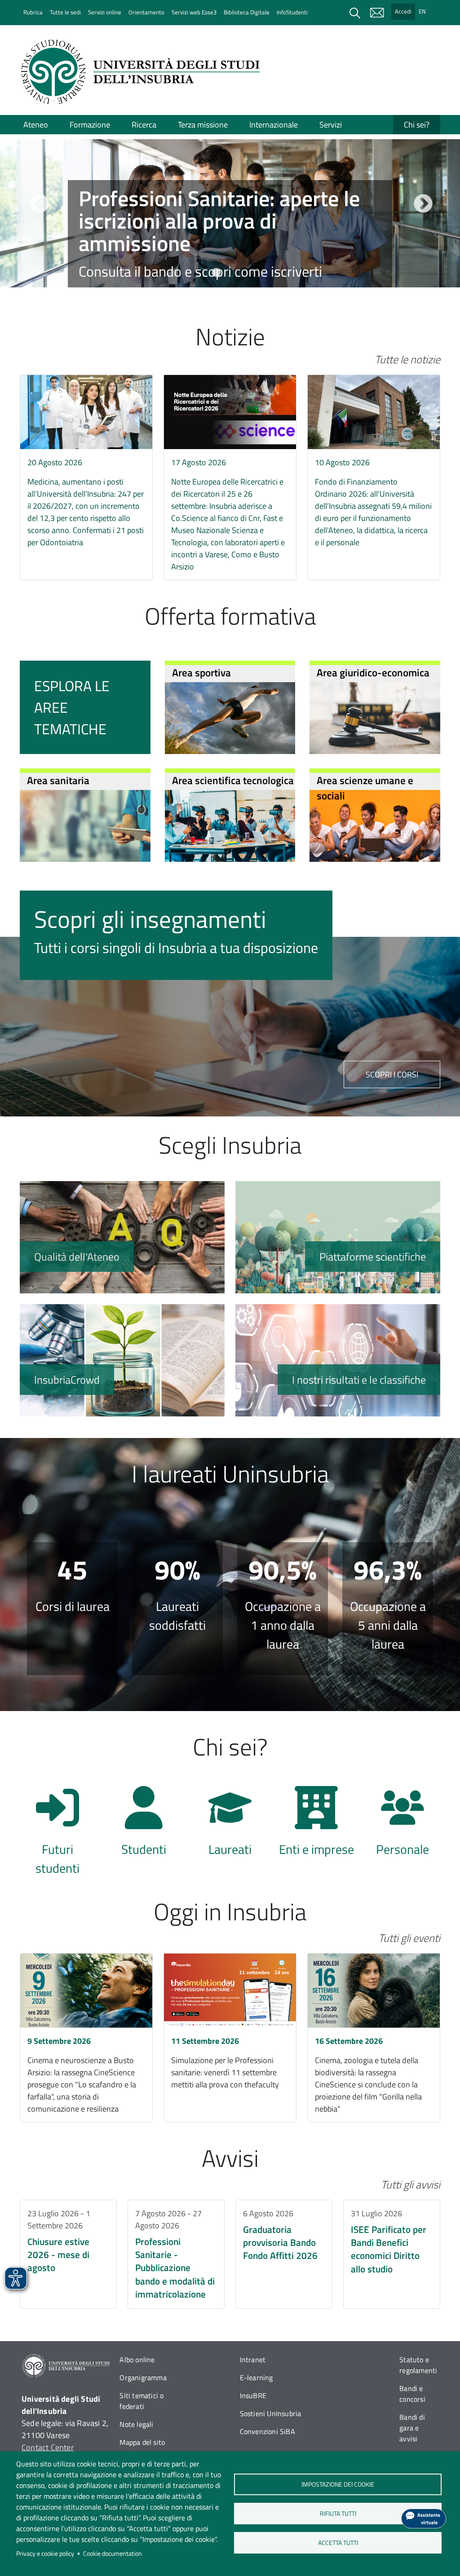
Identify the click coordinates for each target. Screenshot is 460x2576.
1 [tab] (203, 273)
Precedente (38, 203)
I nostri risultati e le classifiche (338, 1360)
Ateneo (36, 125)
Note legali (136, 2424)
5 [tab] (257, 273)
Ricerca (144, 125)
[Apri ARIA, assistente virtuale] (424, 2519)
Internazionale (274, 125)
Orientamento (146, 12)
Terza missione (203, 125)
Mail (377, 13)
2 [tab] (217, 273)
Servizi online (105, 12)
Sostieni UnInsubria (271, 2413)
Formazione (90, 125)
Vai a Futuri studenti (57, 1826)
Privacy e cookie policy (45, 2554)
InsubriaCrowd (122, 1360)
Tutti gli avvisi (411, 2184)
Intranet (253, 2360)
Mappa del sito (142, 2442)
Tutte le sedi (65, 12)
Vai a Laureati (230, 1826)
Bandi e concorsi (412, 2394)
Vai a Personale (402, 1826)
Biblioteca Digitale (247, 12)
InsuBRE (253, 2395)
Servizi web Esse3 (194, 12)
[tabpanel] (230, 214)
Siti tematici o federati (142, 2401)
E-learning (257, 2378)
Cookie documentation (113, 2554)
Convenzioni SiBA (268, 2431)
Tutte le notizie (407, 359)
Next (422, 203)
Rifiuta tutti (338, 2514)
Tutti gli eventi (409, 1938)
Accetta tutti (338, 2543)
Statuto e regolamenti (418, 2365)
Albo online (137, 2360)
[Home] (143, 72)
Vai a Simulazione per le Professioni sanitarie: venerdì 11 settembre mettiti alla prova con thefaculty (230, 2038)
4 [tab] (243, 273)
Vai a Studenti (144, 1826)
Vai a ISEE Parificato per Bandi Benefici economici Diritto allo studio (392, 2254)
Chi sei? (417, 125)
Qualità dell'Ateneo (122, 1237)
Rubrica (33, 12)
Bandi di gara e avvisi (412, 2428)
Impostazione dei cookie (338, 2484)
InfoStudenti (292, 12)
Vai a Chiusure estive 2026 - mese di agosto (68, 2254)
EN (422, 11)
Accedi (403, 11)
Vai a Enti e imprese (316, 1826)
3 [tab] (230, 273)
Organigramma (143, 2378)
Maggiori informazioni (230, 243)
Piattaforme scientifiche (338, 1237)
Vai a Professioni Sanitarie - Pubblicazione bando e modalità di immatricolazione (176, 2254)
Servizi (331, 125)
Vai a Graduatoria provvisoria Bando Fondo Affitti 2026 (284, 2254)
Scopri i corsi (392, 1074)
